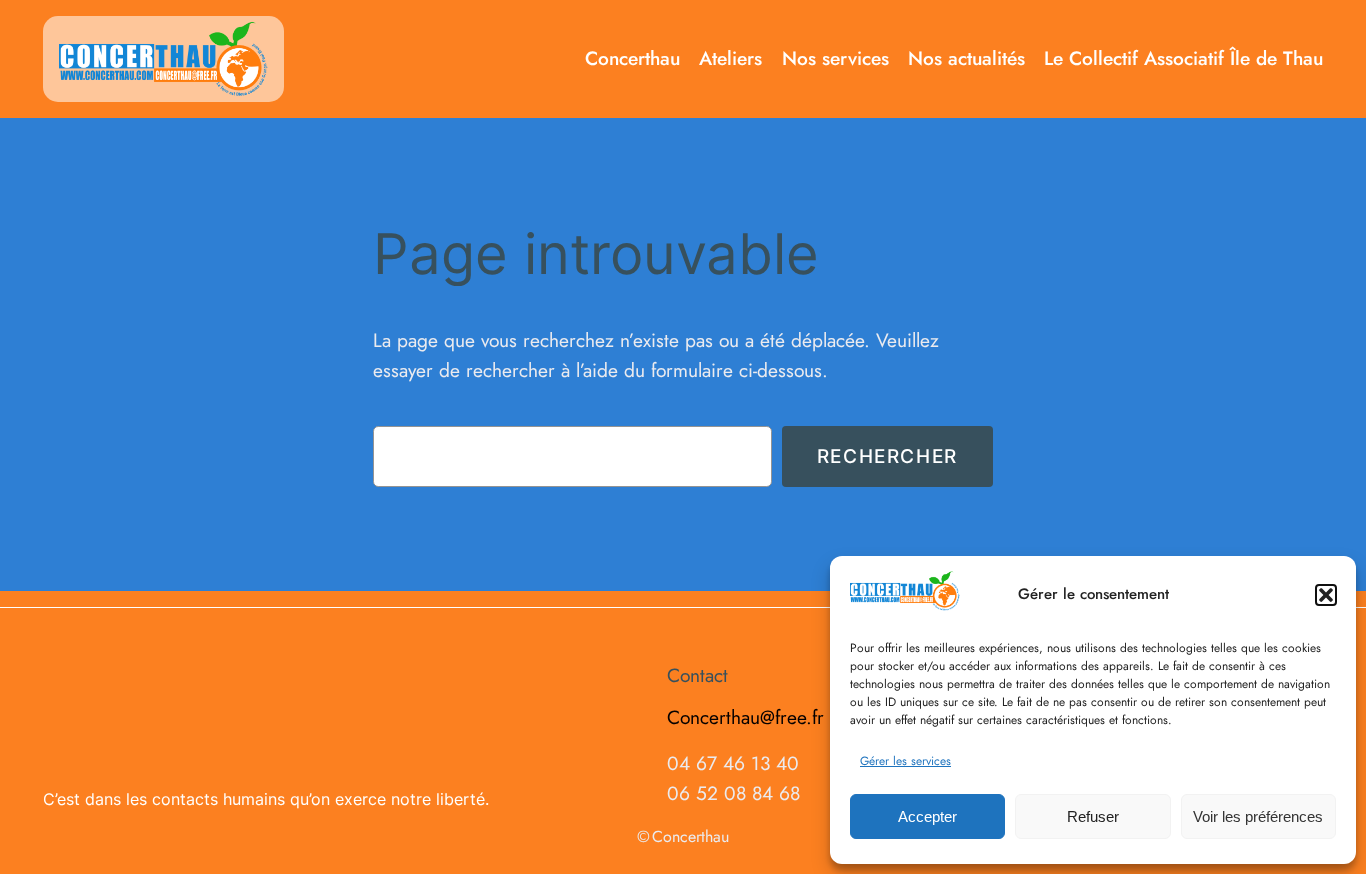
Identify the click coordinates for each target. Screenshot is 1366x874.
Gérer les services (905, 761)
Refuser (1093, 816)
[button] (1326, 595)
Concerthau (690, 836)
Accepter (927, 816)
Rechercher (887, 456)
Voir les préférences (1258, 816)
